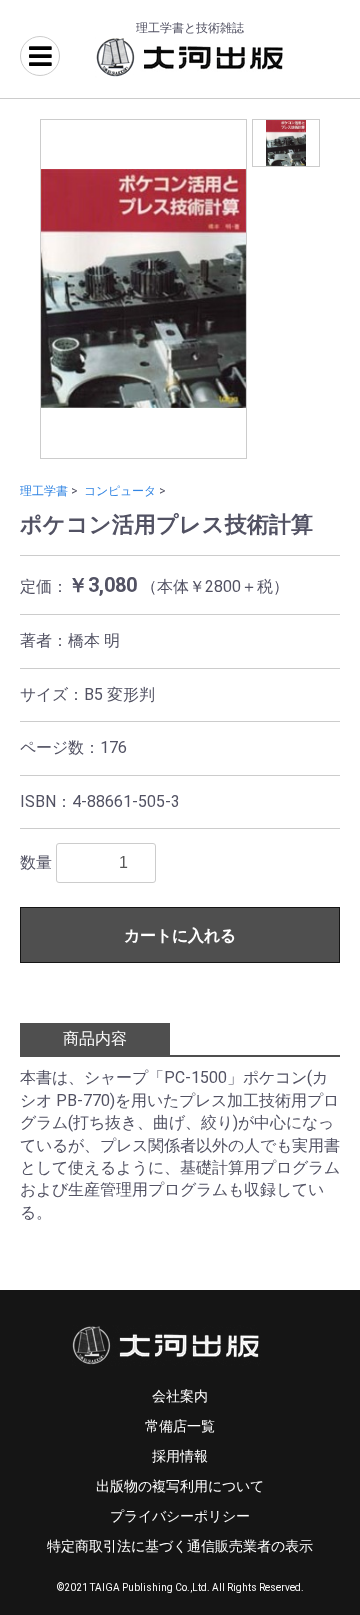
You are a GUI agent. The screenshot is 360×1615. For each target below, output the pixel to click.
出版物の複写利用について (180, 1486)
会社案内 (180, 1396)
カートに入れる (180, 935)
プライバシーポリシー (180, 1516)
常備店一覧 (180, 1426)
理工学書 (44, 491)
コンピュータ (120, 491)
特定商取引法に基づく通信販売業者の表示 (180, 1546)
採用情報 (180, 1456)
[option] (143, 289)
